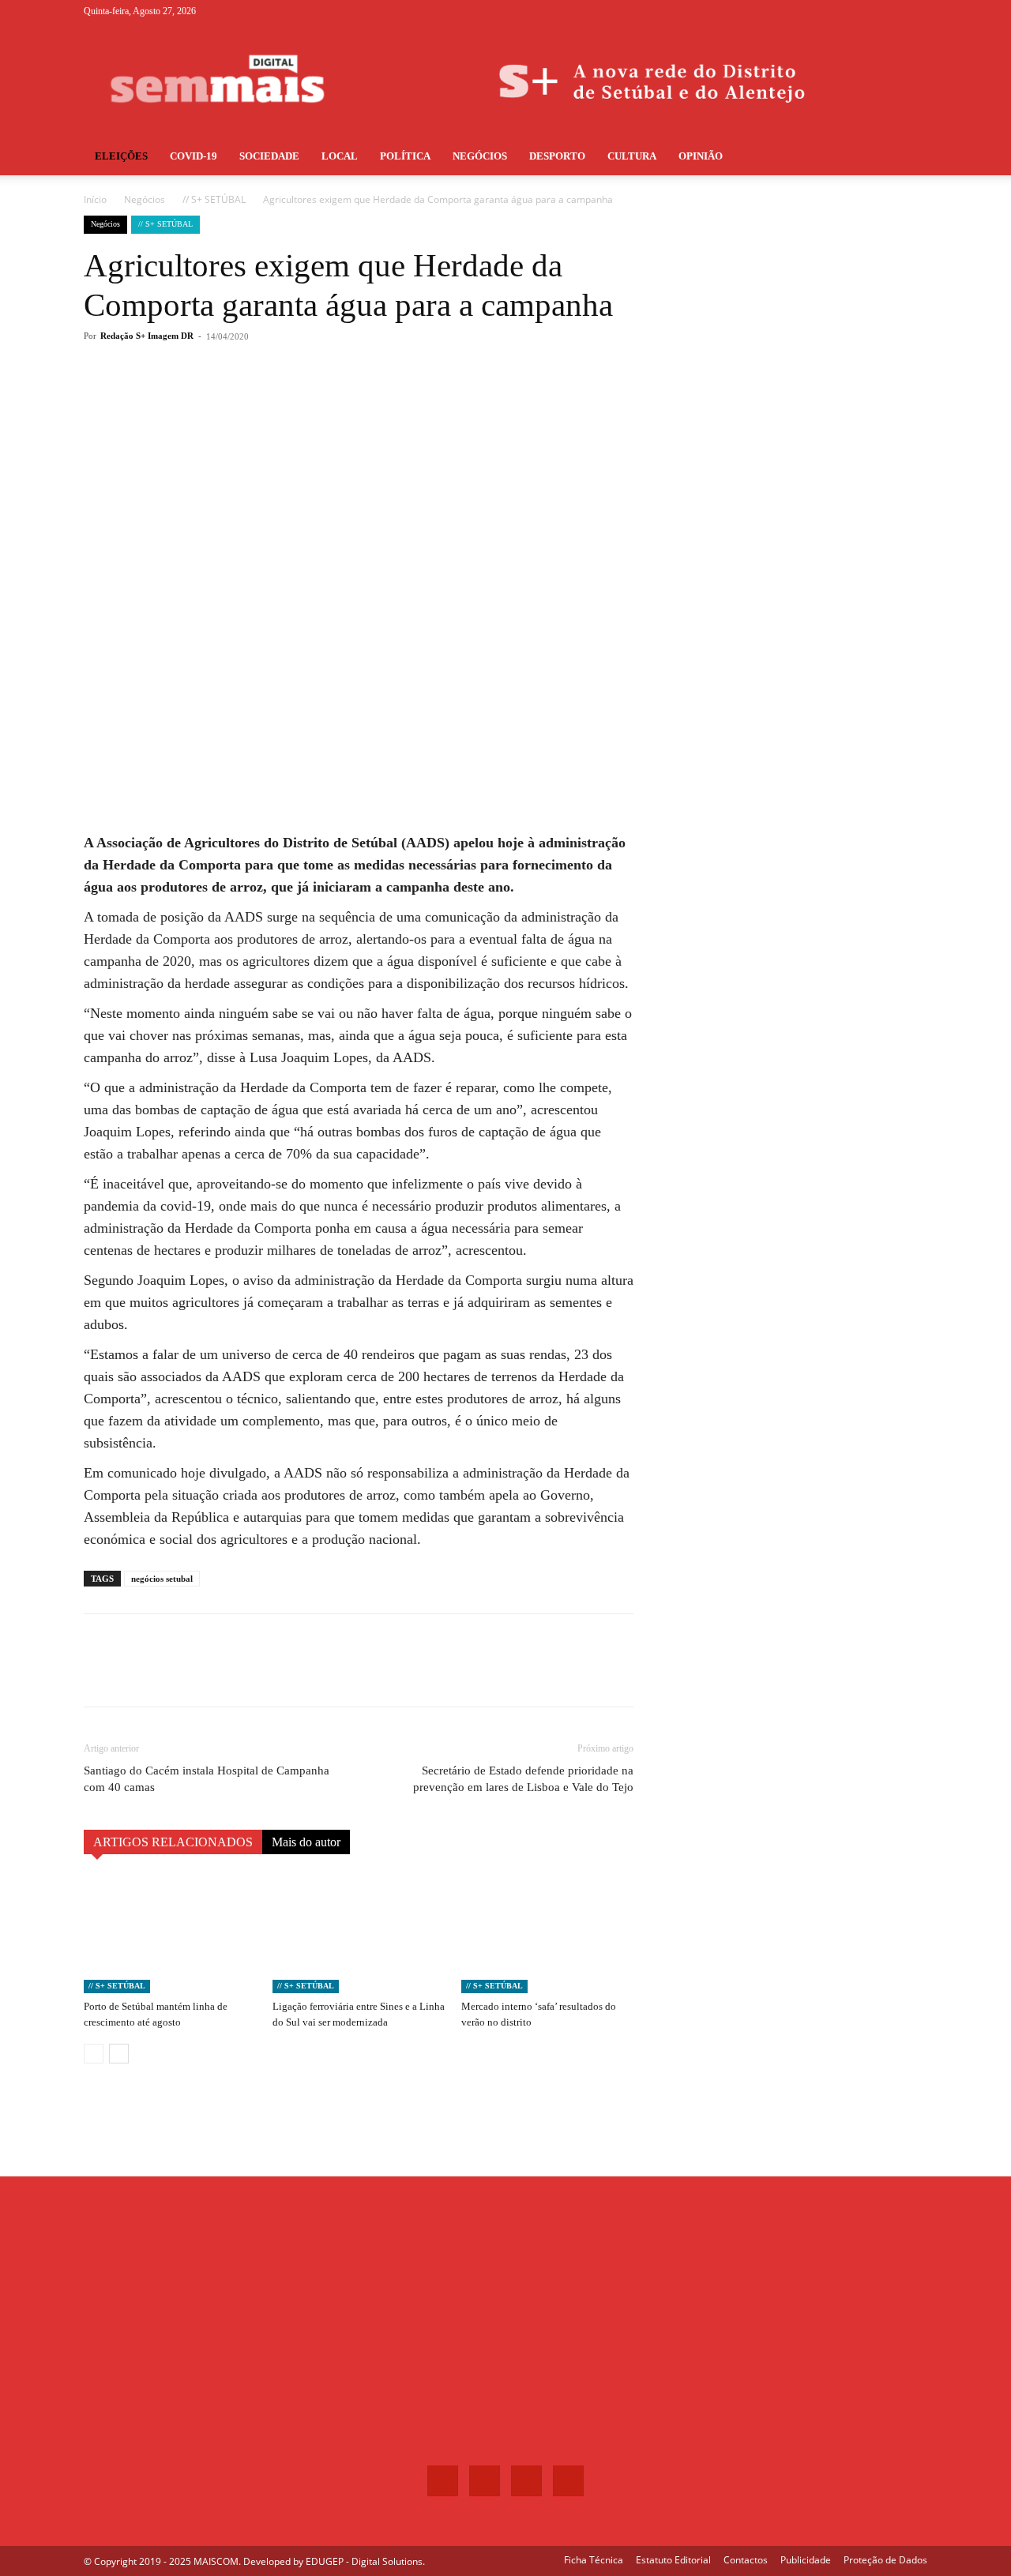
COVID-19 (194, 156)
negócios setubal (162, 1579)
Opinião (701, 156)
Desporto (557, 156)
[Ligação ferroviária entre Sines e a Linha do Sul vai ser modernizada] (359, 1934)
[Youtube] (915, 11)
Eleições (121, 156)
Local (340, 156)
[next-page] (119, 2054)
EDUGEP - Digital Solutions (364, 2561)
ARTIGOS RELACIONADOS (173, 1842)
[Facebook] (837, 11)
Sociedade (269, 156)
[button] (908, 158)
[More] (345, 400)
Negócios (480, 156)
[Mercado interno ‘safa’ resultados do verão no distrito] (547, 1934)
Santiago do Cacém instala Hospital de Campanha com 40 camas (207, 1779)
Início (95, 199)
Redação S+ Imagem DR (147, 336)
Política (405, 156)
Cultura (632, 156)
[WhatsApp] (308, 400)
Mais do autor (306, 1842)
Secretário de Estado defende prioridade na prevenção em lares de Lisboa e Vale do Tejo (523, 1779)
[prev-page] (94, 2054)
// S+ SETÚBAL (214, 199)
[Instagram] (863, 11)
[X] (889, 11)
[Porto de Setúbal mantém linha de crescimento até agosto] (170, 1934)
